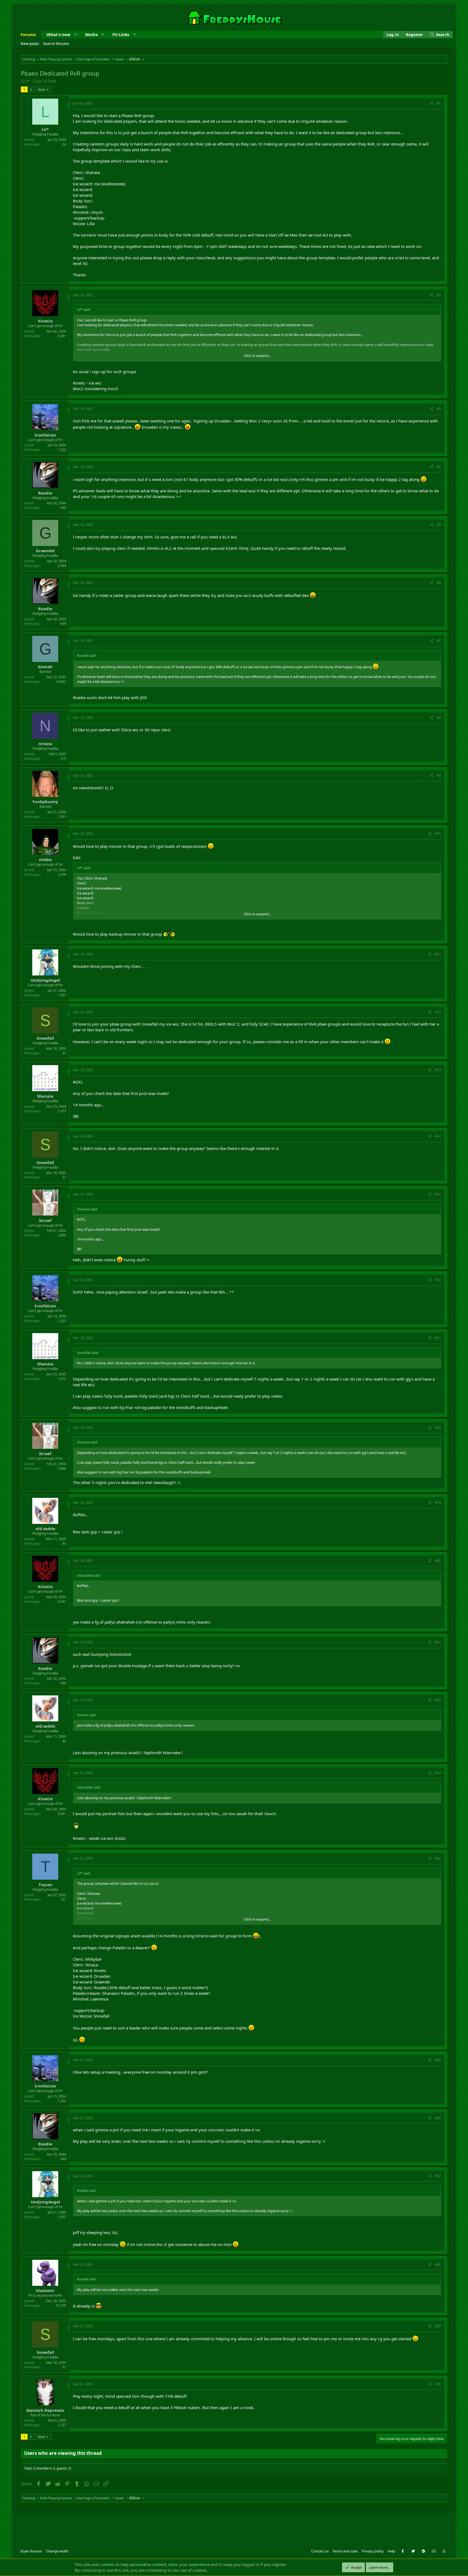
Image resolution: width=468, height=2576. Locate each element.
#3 (439, 409)
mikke (45, 859)
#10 (438, 834)
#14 (438, 1136)
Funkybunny (45, 801)
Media (91, 34)
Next (42, 89)
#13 (438, 1070)
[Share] (432, 104)
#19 (438, 1503)
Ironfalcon (45, 435)
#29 (438, 2326)
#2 (439, 295)
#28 (438, 2265)
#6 (439, 583)
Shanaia (45, 1096)
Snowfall (45, 1038)
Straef (45, 1220)
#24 (438, 1858)
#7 (439, 641)
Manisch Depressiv (45, 2410)
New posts (30, 44)
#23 (438, 1773)
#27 (438, 2176)
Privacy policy (373, 2551)
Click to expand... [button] (257, 355)
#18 (438, 1428)
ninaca (45, 744)
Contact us (320, 2551)
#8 (439, 718)
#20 (438, 1561)
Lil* (27, 81)
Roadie (45, 493)
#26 (438, 2118)
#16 (438, 1280)
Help (391, 2551)
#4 (439, 467)
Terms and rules (345, 2551)
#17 (438, 1338)
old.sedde (45, 1528)
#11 (438, 954)
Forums (28, 34)
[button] (75, 35)
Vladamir (45, 2290)
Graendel (45, 551)
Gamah (45, 667)
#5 (439, 525)
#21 (438, 1642)
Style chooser (31, 2551)
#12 (438, 1012)
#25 (438, 2060)
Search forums (56, 44)
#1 (439, 103)
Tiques (45, 1885)
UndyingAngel (45, 980)
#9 (439, 776)
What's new (58, 34)
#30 (438, 2384)
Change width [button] (57, 2551)
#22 (438, 1700)
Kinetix (45, 321)
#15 (438, 1194)
